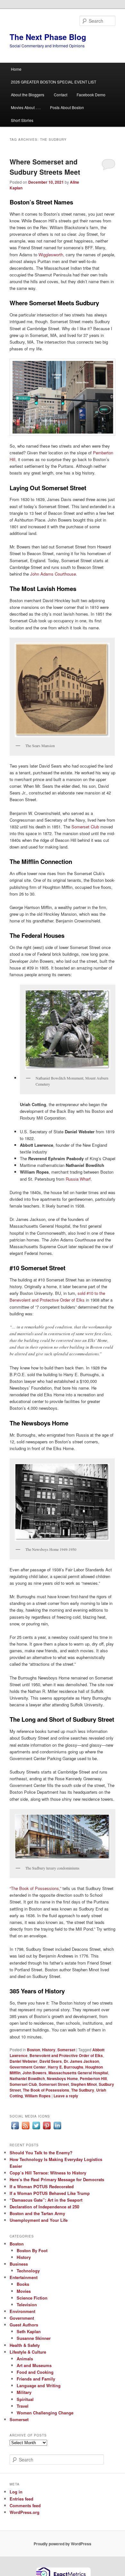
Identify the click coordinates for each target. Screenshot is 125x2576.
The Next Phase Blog (48, 37)
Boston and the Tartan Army (37, 2213)
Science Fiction (32, 2298)
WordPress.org (25, 2512)
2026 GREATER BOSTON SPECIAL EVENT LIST (54, 82)
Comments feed (25, 2505)
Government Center (28, 2067)
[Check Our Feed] (25, 2129)
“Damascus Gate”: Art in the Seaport (46, 2200)
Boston (33, 2050)
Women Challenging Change (45, 2413)
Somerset (66, 2050)
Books (23, 2284)
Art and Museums (34, 2365)
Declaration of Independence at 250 (44, 2207)
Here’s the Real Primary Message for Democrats (57, 2179)
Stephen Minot (84, 2084)
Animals (25, 2359)
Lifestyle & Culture (28, 2352)
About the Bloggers (28, 95)
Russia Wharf (78, 1179)
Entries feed (21, 2499)
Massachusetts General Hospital (78, 2073)
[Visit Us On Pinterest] (47, 2129)
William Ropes (38, 2096)
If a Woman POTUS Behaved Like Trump (50, 2193)
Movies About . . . (26, 107)
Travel (23, 2406)
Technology (28, 2271)
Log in (16, 2492)
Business (19, 2264)
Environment (22, 2311)
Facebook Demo (91, 95)
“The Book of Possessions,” (35, 1888)
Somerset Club (85, 827)
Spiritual (25, 2399)
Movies (24, 2291)
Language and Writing (39, 2385)
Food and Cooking (35, 2372)
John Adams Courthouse (53, 574)
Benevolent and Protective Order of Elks (66, 2055)
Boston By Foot (32, 2250)
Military (24, 2392)
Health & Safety (25, 2345)
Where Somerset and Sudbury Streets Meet (45, 167)
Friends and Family (36, 2379)
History (49, 2050)
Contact (61, 95)
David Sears (51, 2061)
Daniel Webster (24, 2061)
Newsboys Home (62, 2078)
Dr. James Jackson (81, 2061)
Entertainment (24, 2277)
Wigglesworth (51, 255)
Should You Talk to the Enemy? (41, 2153)
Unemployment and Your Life (39, 2220)
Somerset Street (54, 2084)
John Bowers (34, 2073)
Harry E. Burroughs (66, 2067)
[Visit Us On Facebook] (15, 2129)
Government (22, 2318)
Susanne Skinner (34, 2338)
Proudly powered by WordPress (63, 2544)
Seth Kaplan (29, 2331)
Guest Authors (24, 2325)
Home (16, 69)
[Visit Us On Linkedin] (57, 2129)
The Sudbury (83, 2090)
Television (27, 2305)
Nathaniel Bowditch (27, 2078)
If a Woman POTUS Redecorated (42, 2186)
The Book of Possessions (46, 2090)
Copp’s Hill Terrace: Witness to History (48, 2173)
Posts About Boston (67, 107)
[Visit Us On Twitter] (36, 2129)
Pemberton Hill (93, 2078)
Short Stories (22, 120)
